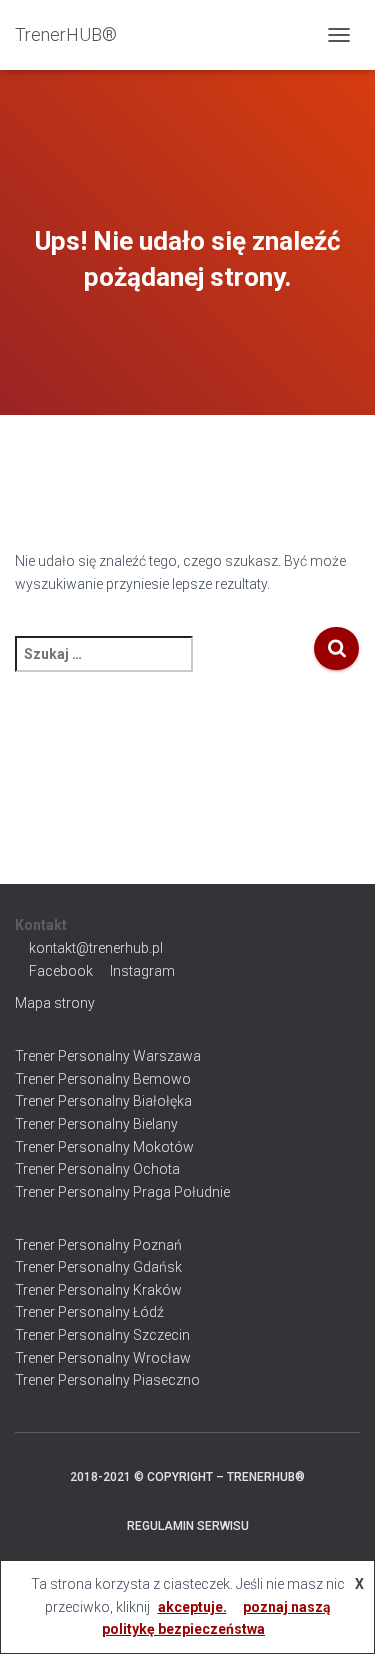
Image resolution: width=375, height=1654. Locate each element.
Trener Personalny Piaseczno (107, 1380)
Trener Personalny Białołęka (103, 1101)
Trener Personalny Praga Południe (122, 1192)
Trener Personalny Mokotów (104, 1147)
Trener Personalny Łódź (89, 1312)
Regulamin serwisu (188, 1526)
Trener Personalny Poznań (98, 1245)
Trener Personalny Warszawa (108, 1056)
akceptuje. (192, 1607)
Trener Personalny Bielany (96, 1124)
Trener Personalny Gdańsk (98, 1267)
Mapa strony (55, 1003)
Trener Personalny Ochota (97, 1169)
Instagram (142, 971)
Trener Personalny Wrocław (103, 1358)
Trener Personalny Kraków (98, 1290)
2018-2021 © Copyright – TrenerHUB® (187, 1477)
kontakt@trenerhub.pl (96, 948)
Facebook (61, 971)
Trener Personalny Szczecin (102, 1335)
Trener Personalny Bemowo (103, 1079)
